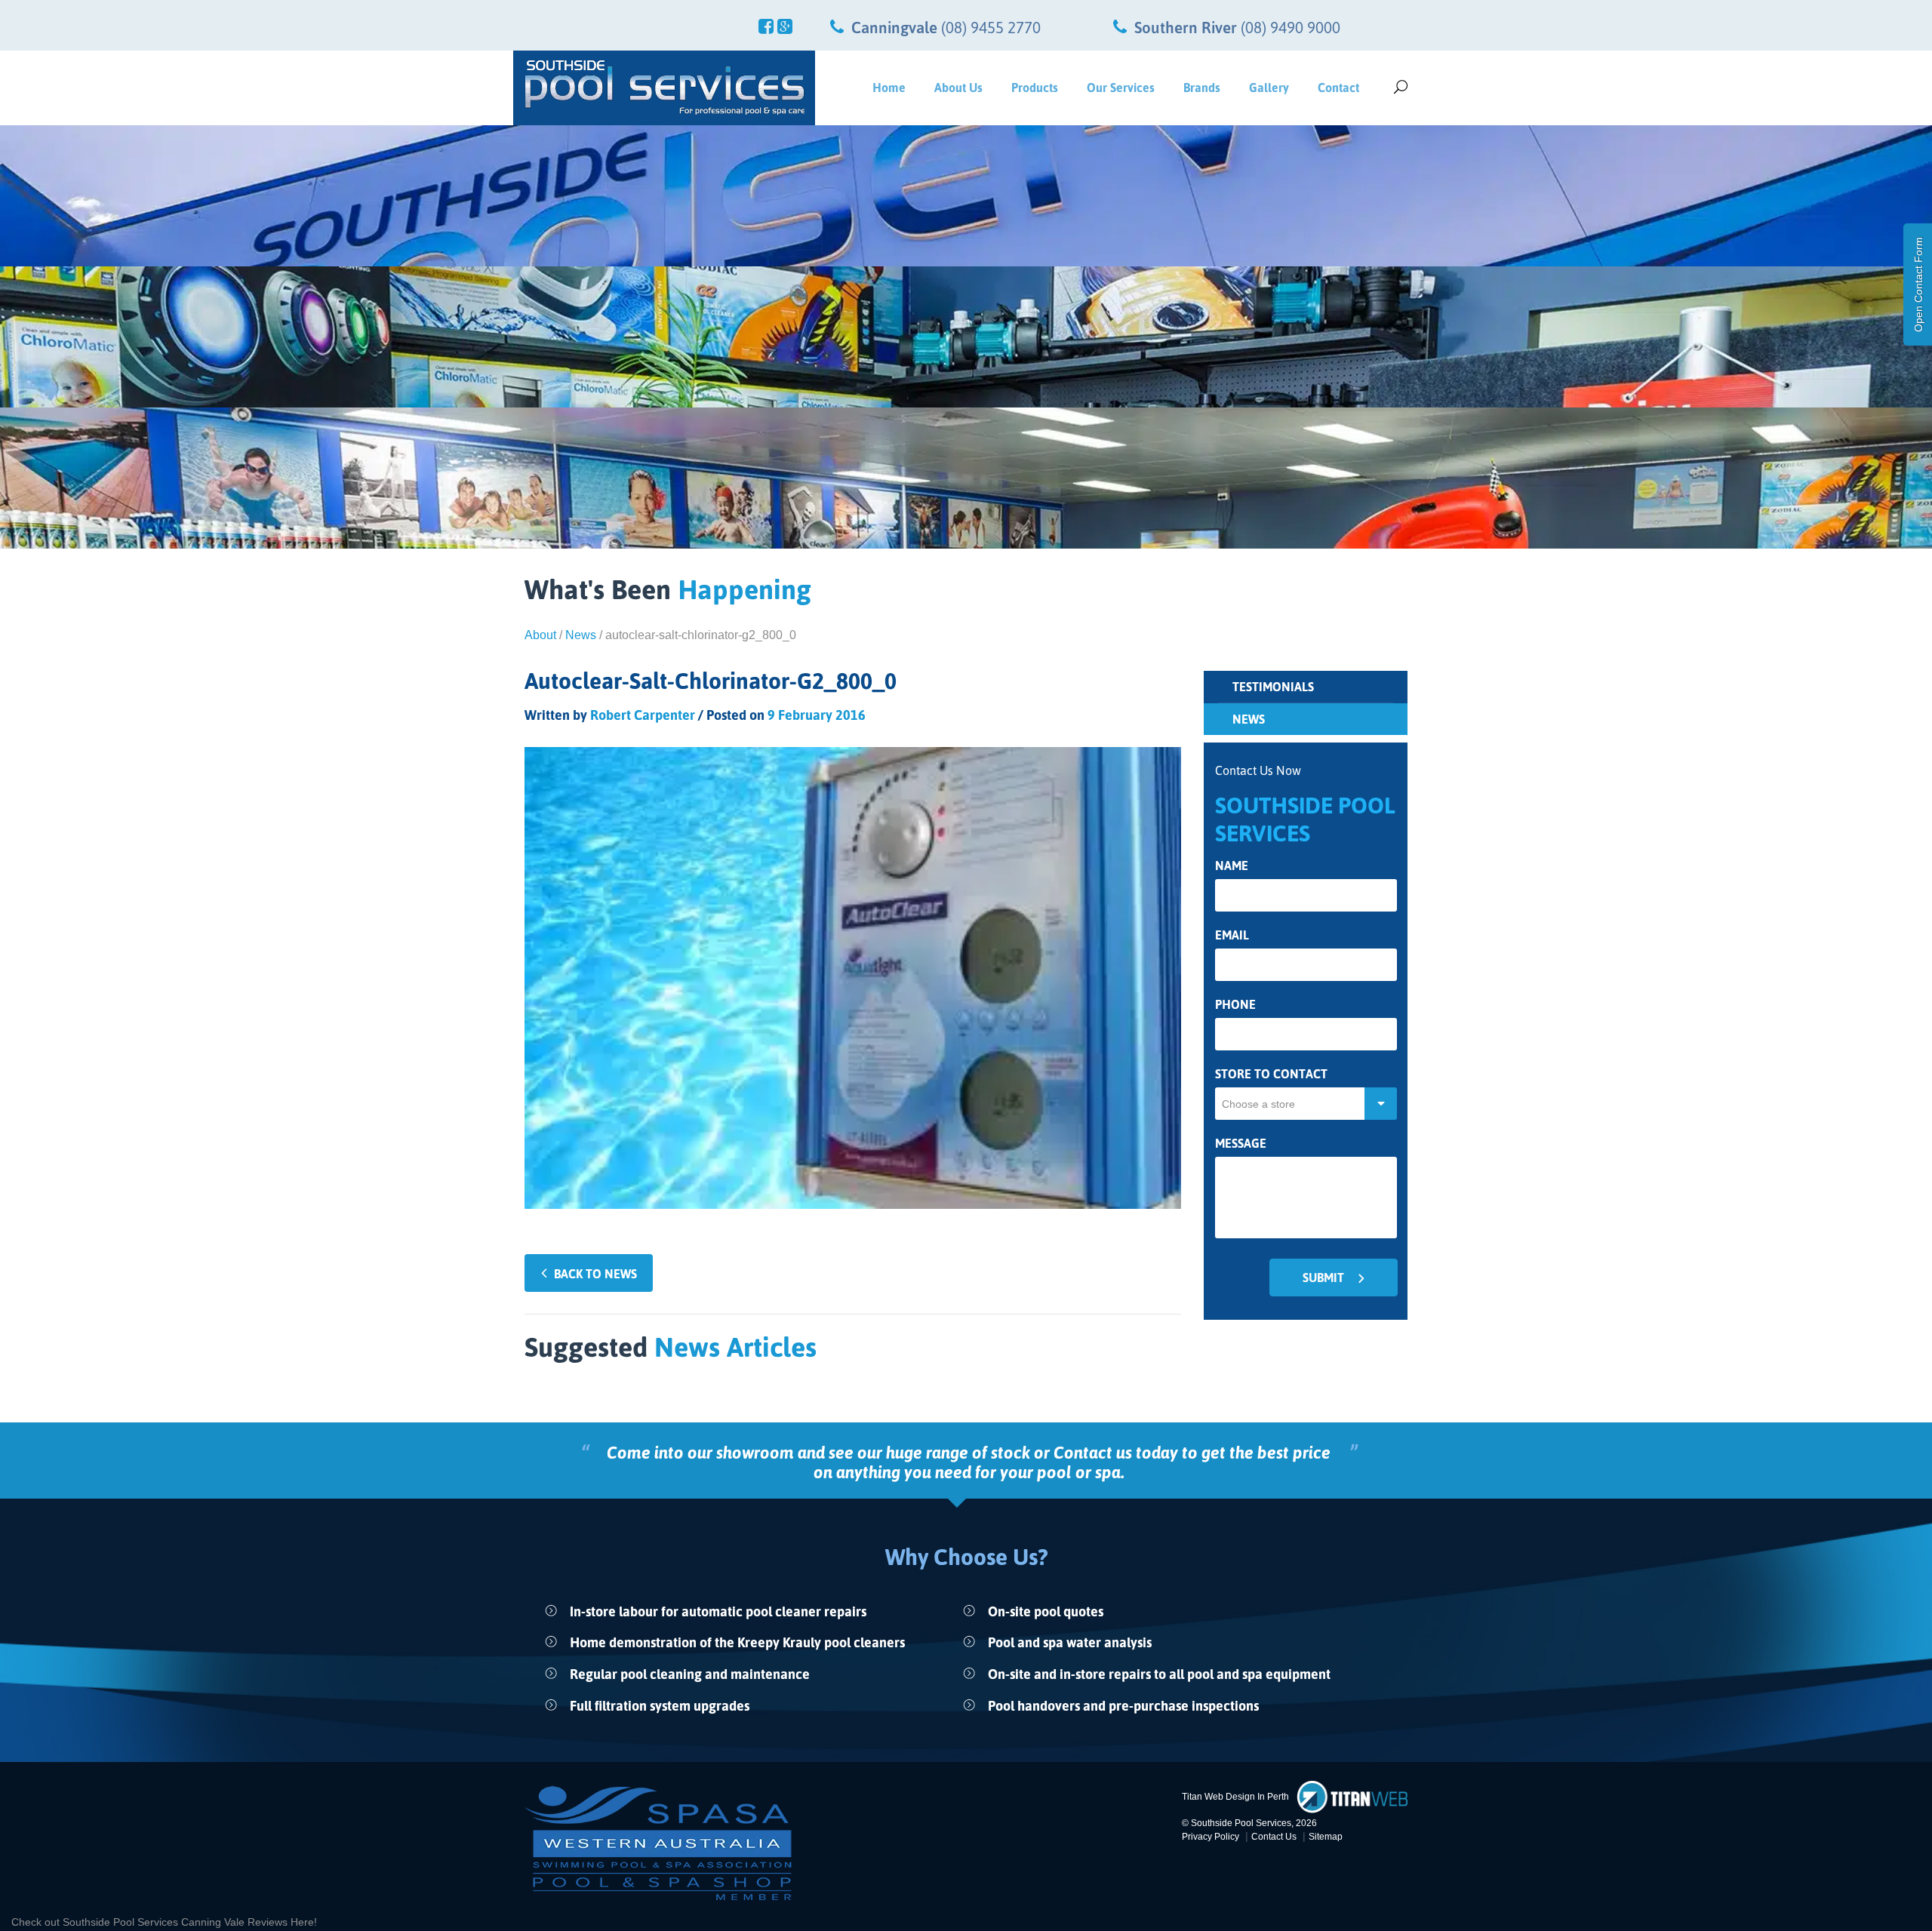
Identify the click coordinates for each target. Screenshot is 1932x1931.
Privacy (1211, 1837)
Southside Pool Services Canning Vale (155, 1922)
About (540, 635)
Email (1232, 935)
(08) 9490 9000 (1291, 27)
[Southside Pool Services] (664, 88)
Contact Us (1274, 1837)
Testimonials (1273, 687)
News (581, 635)
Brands (1202, 88)
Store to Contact (1271, 1074)
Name (1232, 866)
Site (1326, 1837)
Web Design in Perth (1247, 1797)
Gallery (1269, 88)
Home (889, 88)
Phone (1235, 1005)
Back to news (595, 1274)
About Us (958, 88)
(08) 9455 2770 (991, 27)
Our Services (1121, 88)
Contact (1338, 88)
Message (1241, 1144)
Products (1035, 88)
